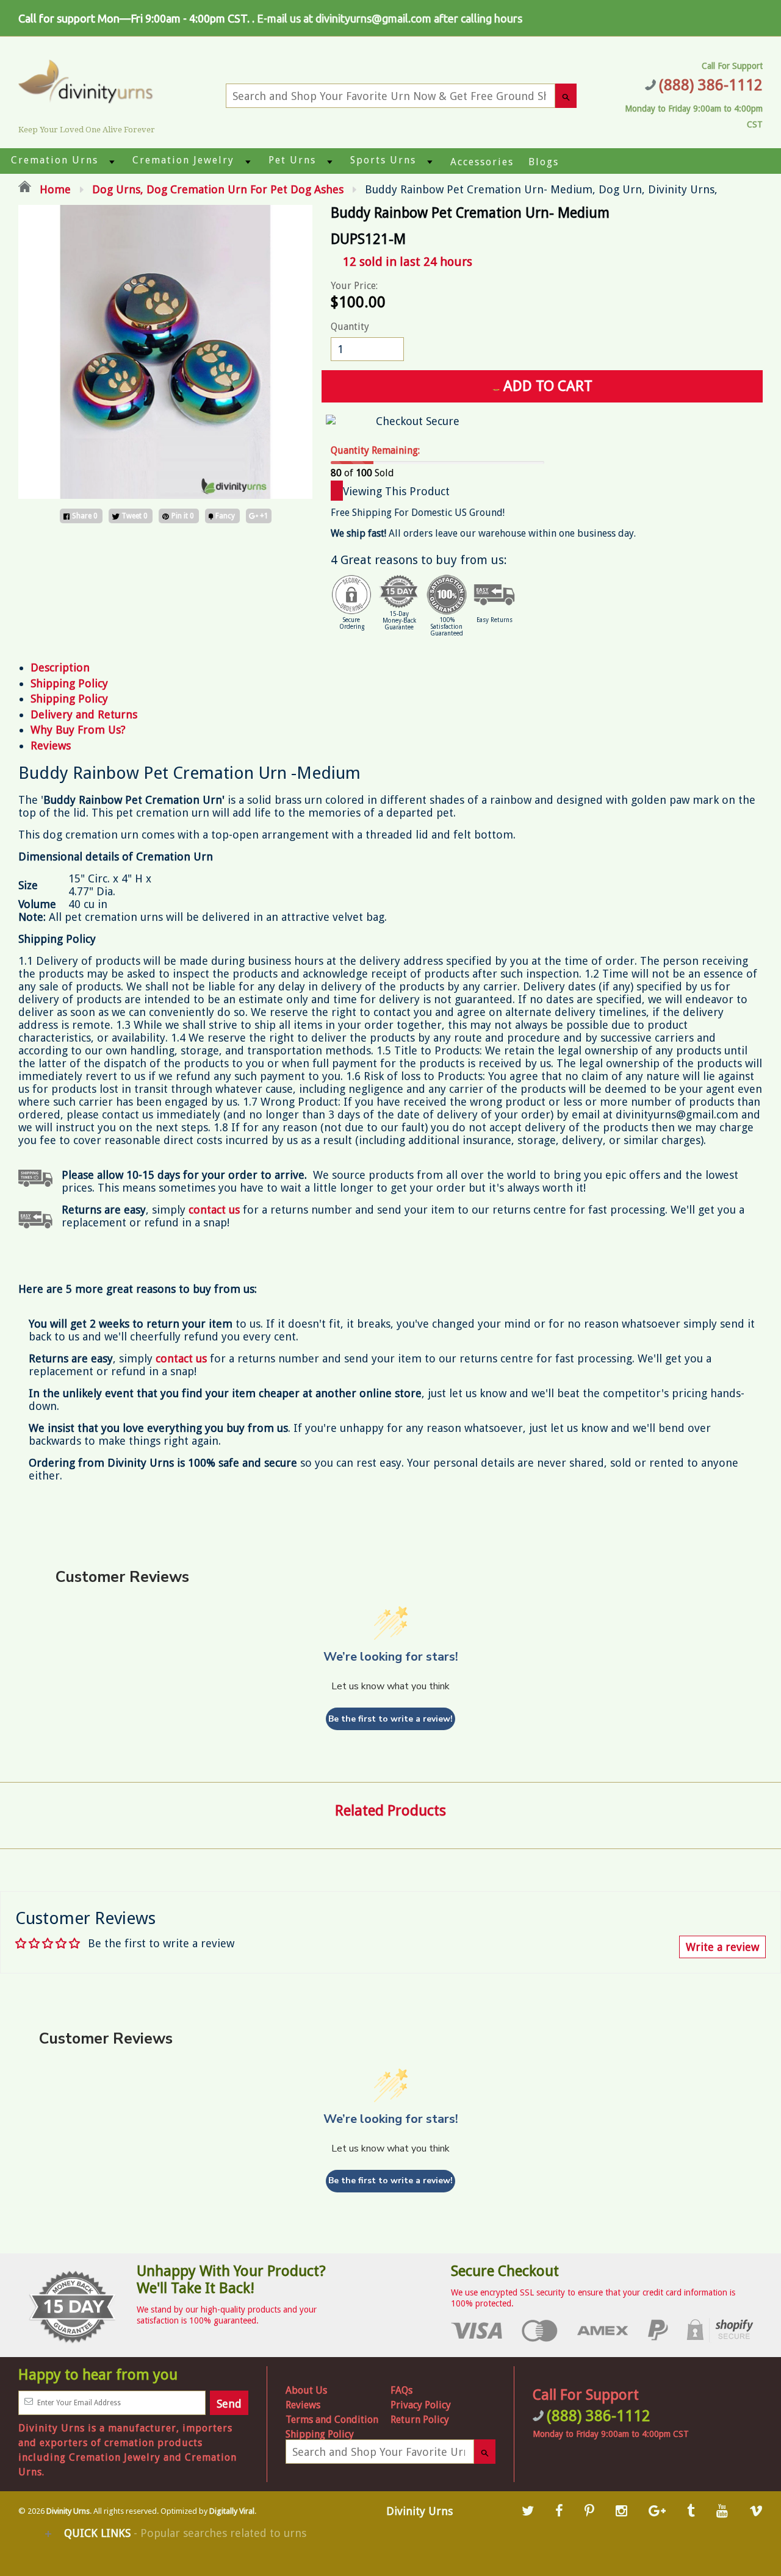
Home (54, 189)
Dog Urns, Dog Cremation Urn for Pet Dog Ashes (218, 189)
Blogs (544, 162)
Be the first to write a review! (390, 1719)
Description (60, 667)
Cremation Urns (55, 160)
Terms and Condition (332, 2420)
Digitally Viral (232, 2511)
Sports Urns (383, 160)
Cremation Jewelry (183, 160)
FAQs (401, 2390)
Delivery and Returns (84, 714)
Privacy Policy (421, 2405)
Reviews (51, 746)
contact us (181, 1358)
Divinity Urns (68, 2511)
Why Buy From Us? (78, 730)
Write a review (722, 1947)
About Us (306, 2390)
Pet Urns (292, 160)
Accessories (482, 162)
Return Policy (420, 2420)
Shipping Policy (69, 683)
